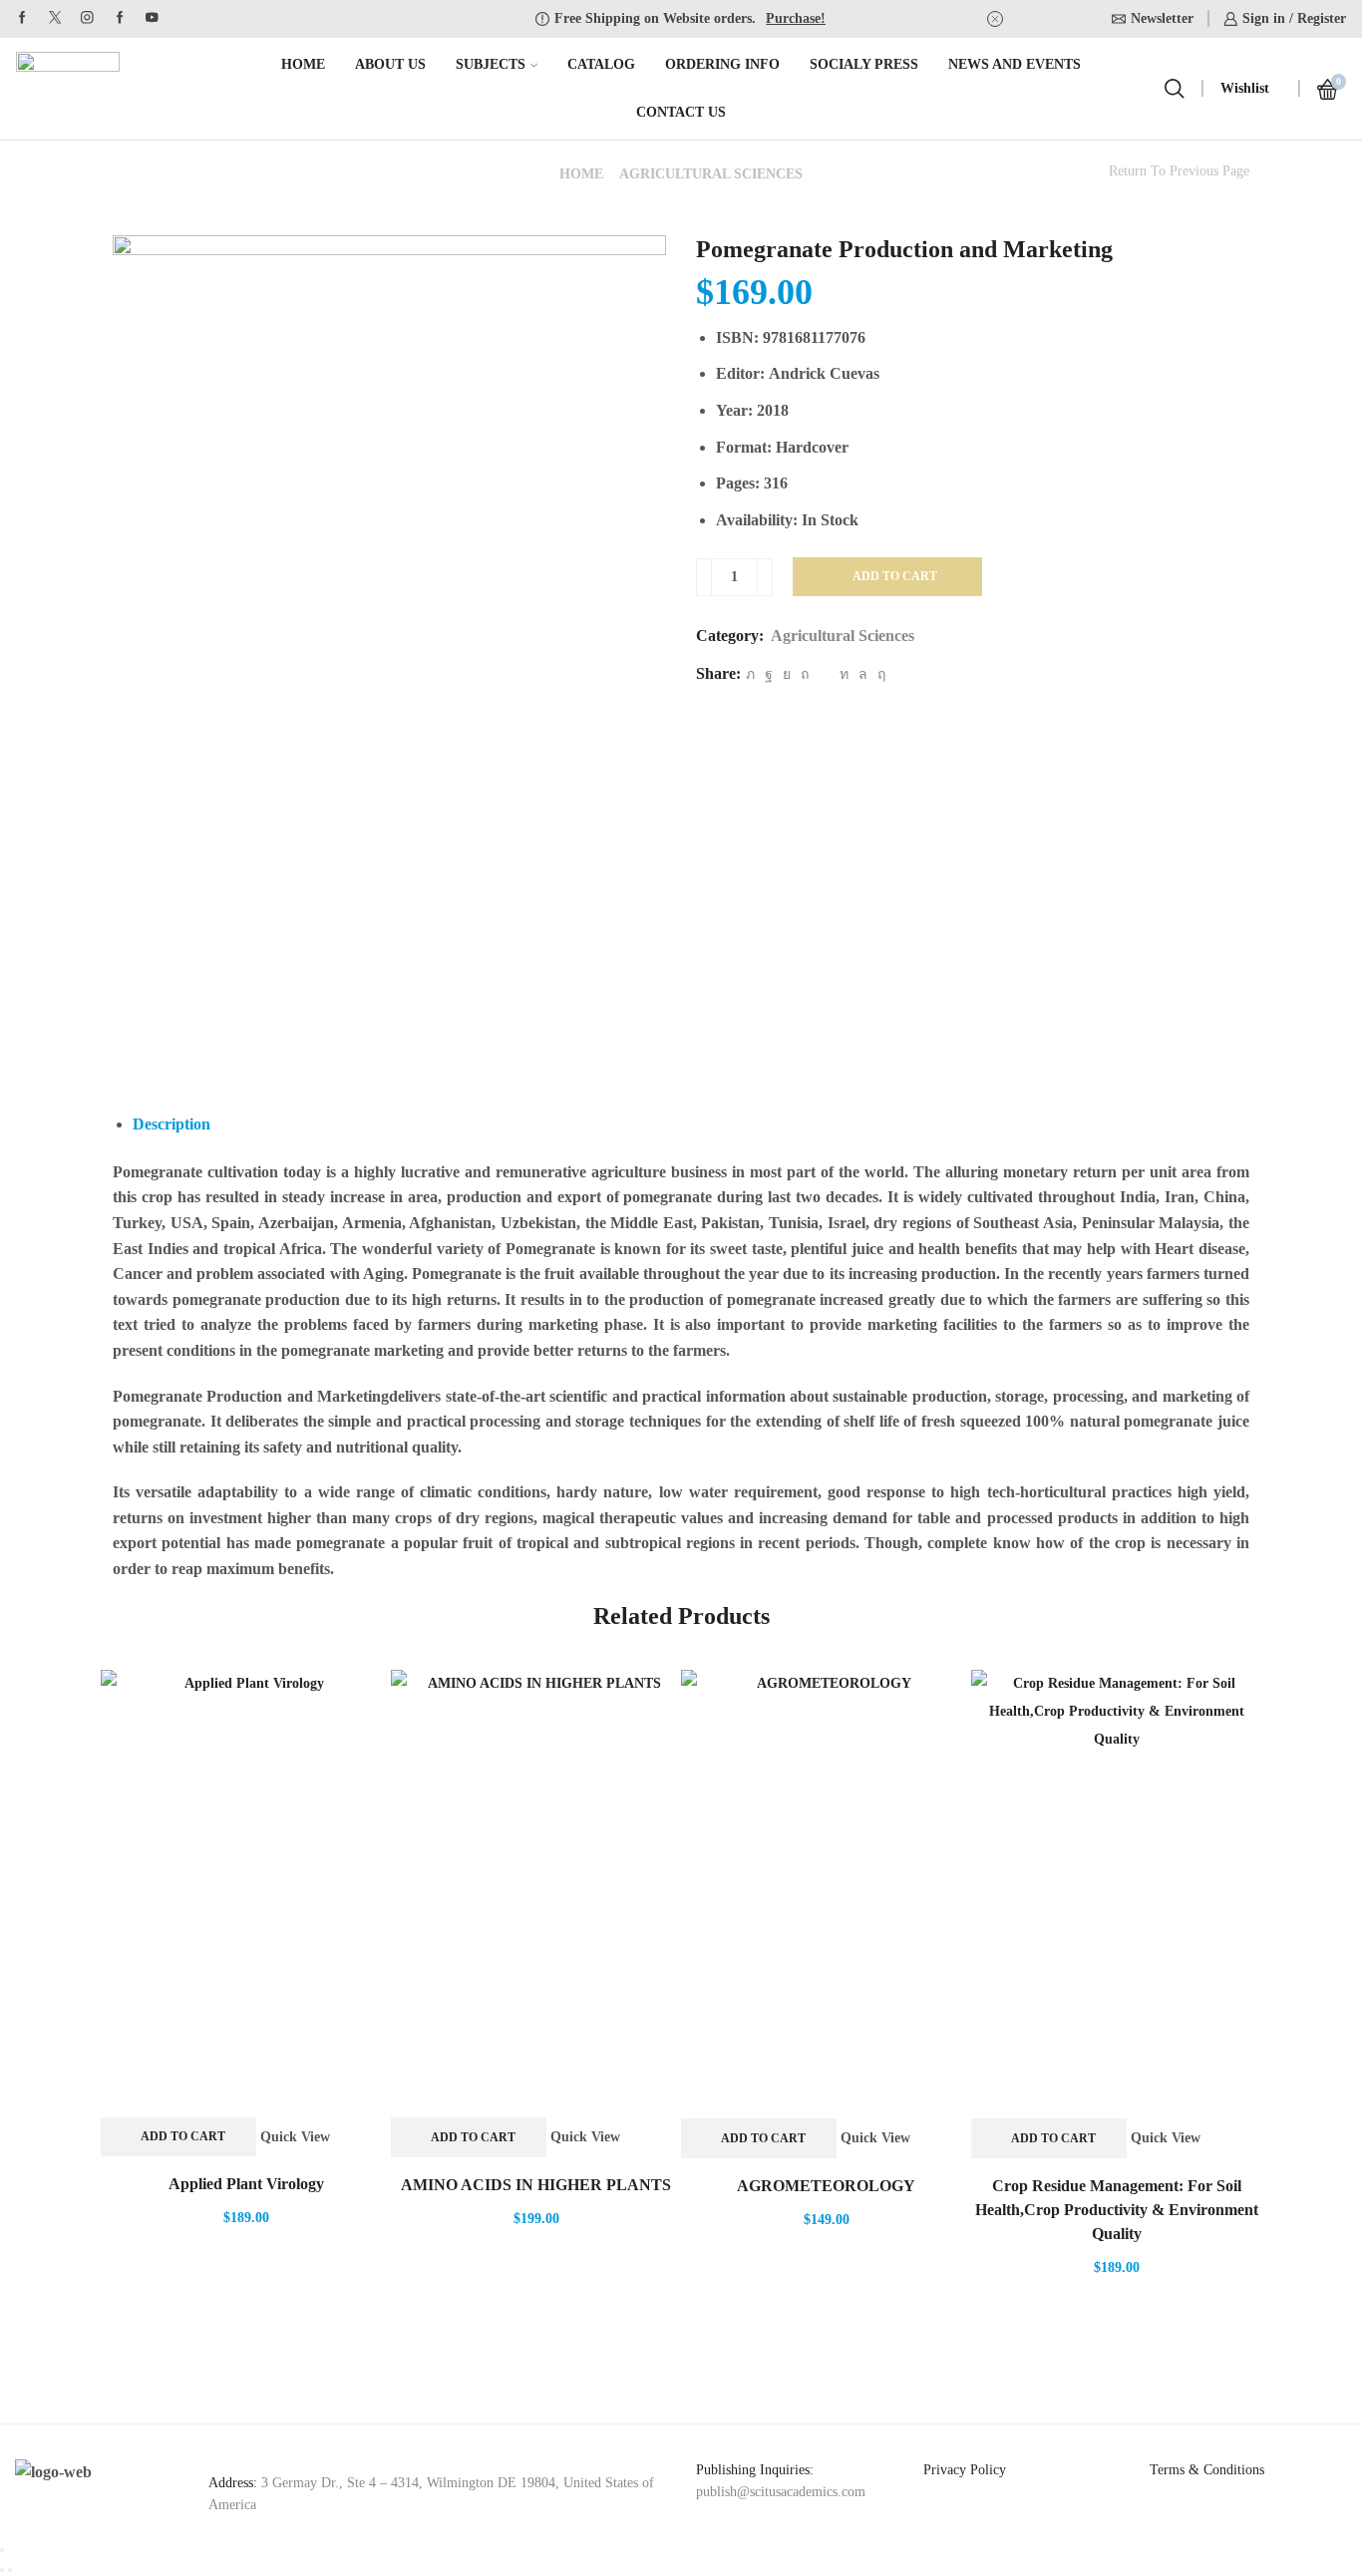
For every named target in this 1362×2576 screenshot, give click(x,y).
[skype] (879, 674)
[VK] (787, 674)
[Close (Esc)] (2, 2550)
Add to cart (895, 576)
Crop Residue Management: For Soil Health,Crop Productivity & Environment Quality (1117, 2210)
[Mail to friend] (824, 674)
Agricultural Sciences (711, 174)
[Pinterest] (805, 674)
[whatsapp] (863, 674)
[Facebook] (22, 18)
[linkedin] (844, 674)
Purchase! (796, 18)
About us (390, 64)
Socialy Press (864, 64)
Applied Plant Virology (246, 2184)
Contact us (681, 112)
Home (303, 64)
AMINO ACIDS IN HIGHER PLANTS (536, 2185)
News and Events (1015, 64)
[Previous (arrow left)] (2, 2570)
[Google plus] (120, 18)
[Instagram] (87, 18)
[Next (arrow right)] (10, 2570)
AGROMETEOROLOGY (826, 2186)
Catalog (601, 64)
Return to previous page (1179, 171)
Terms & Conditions (1207, 2470)
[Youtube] (152, 18)
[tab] (171, 1124)
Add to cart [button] (183, 2136)
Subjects (491, 64)
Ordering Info (722, 64)
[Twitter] (55, 18)
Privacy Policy (965, 2470)
